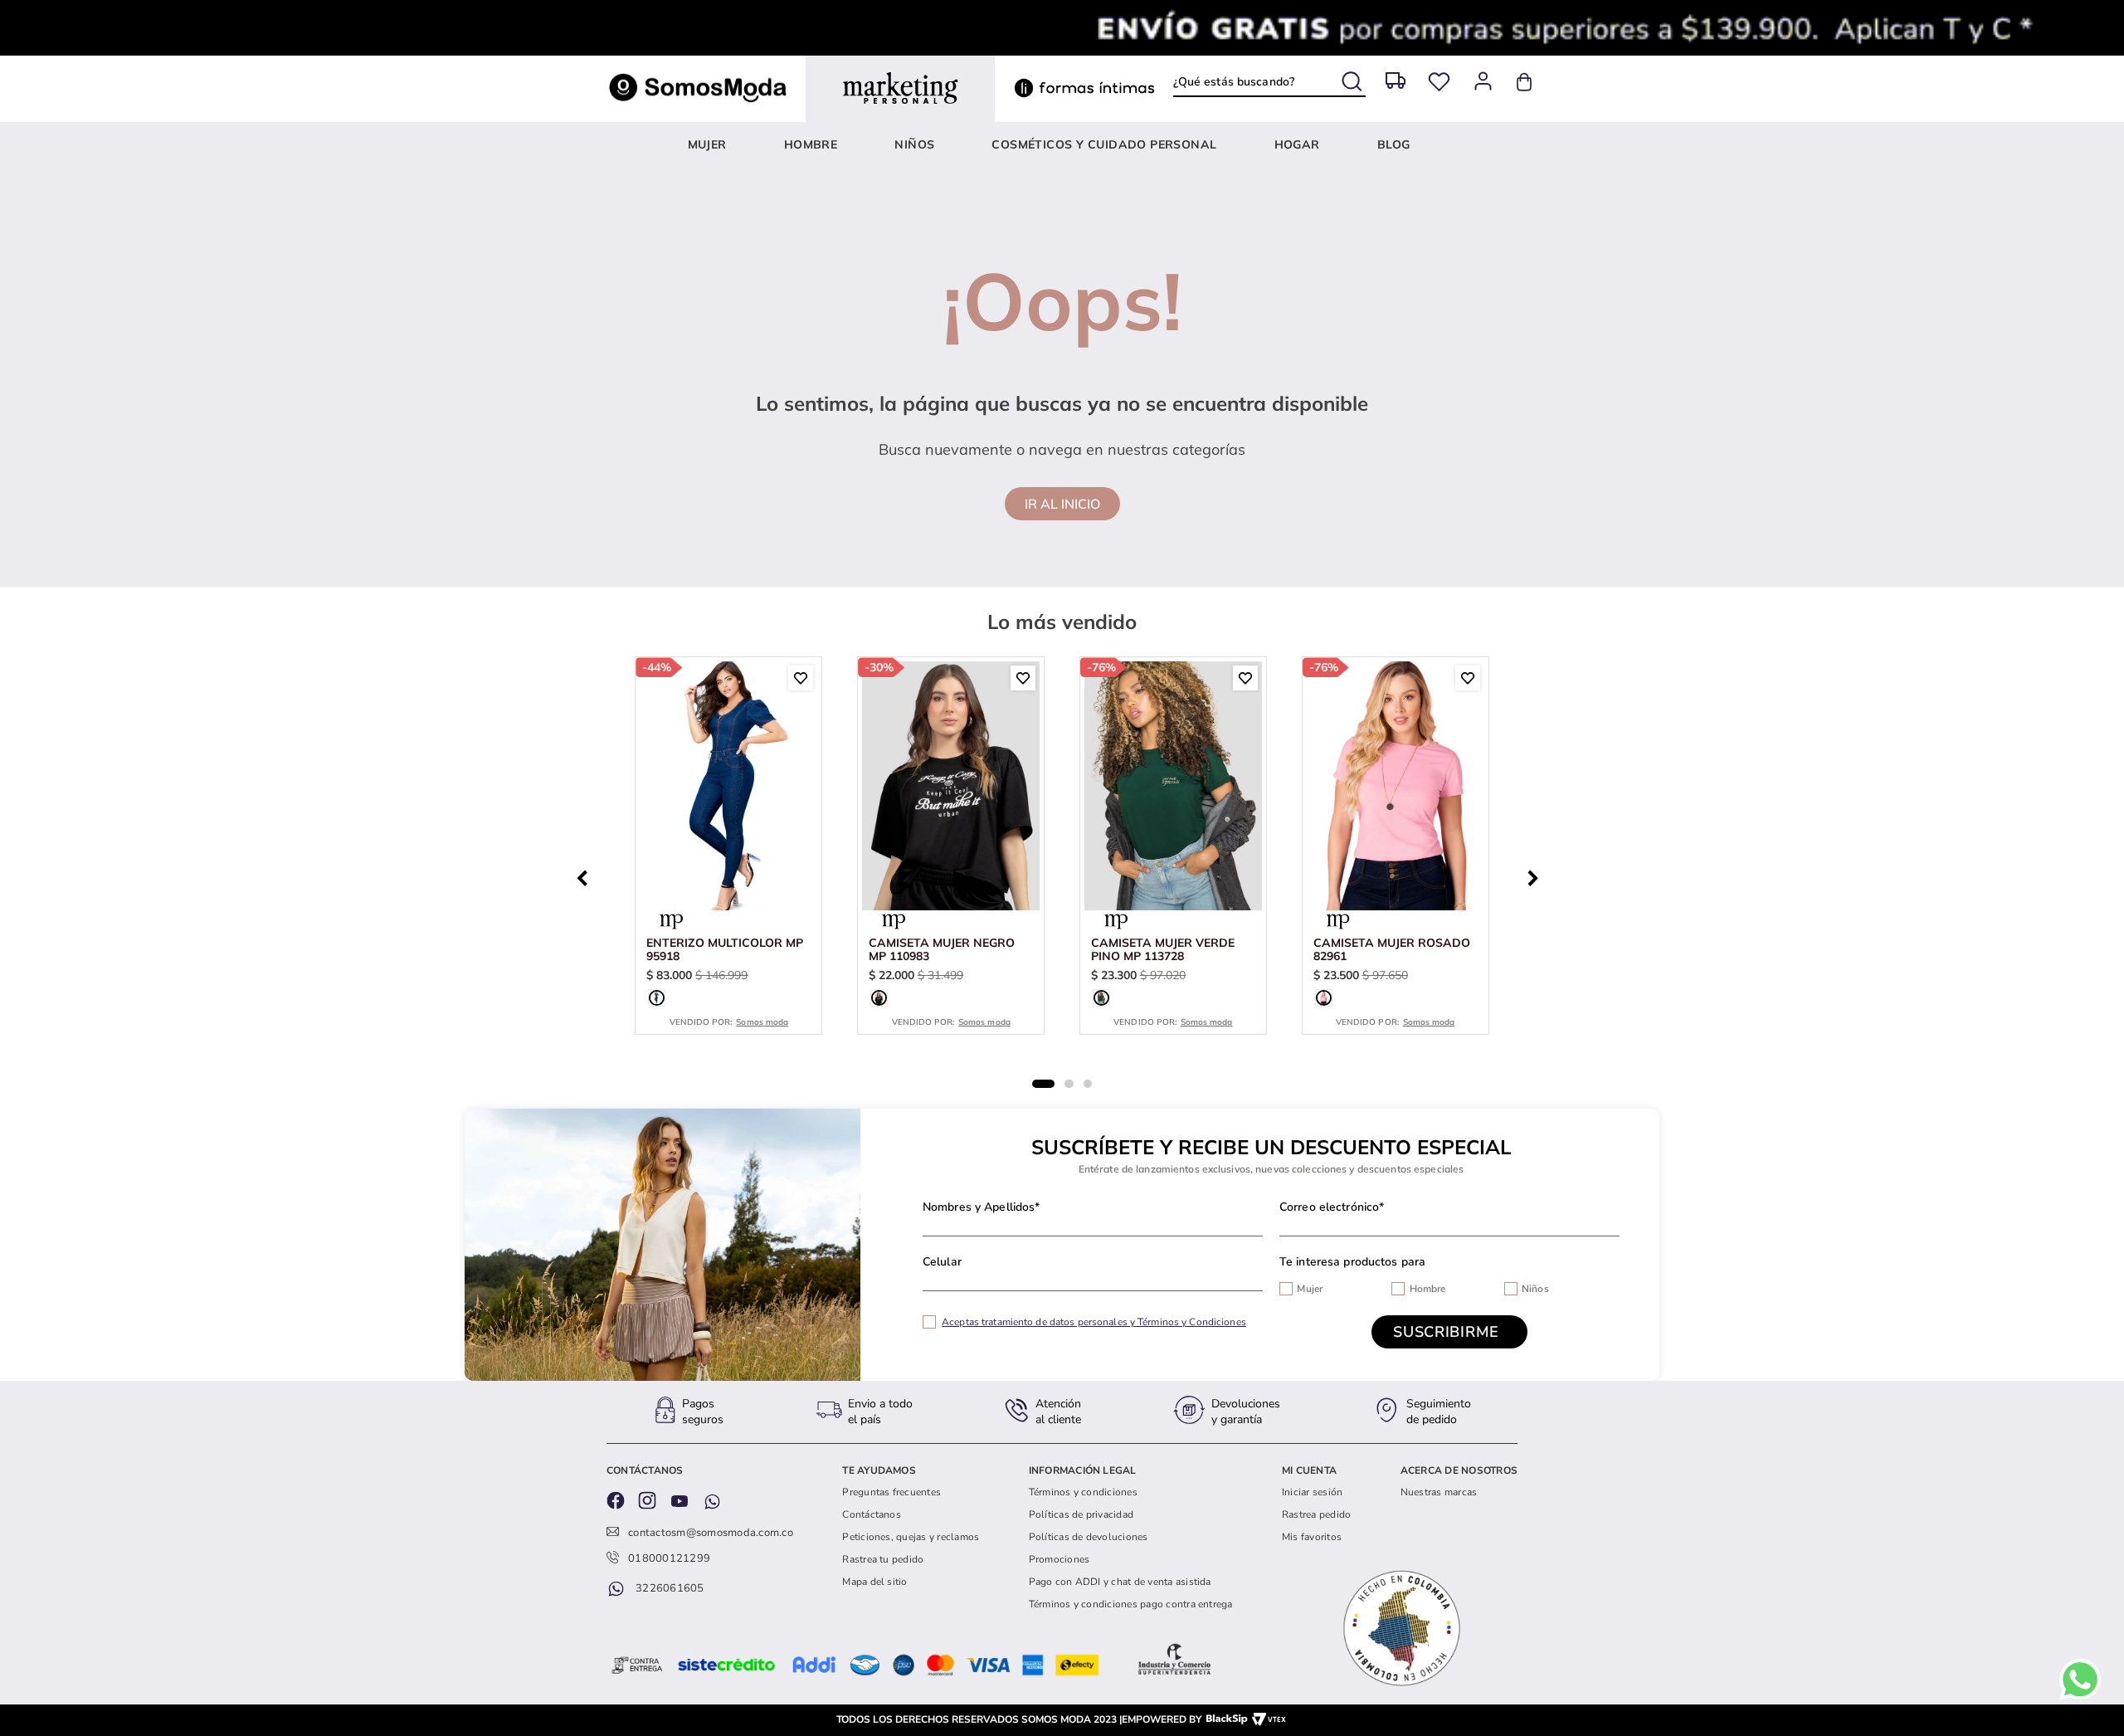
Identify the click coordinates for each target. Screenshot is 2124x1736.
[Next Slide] (1537, 876)
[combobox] (1269, 81)
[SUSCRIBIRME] (1449, 1332)
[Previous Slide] (587, 876)
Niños (1535, 1289)
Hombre (1428, 1289)
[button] (657, 998)
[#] (1439, 82)
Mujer (1310, 1289)
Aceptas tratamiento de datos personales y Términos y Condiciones (1094, 1322)
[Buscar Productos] (1354, 78)
